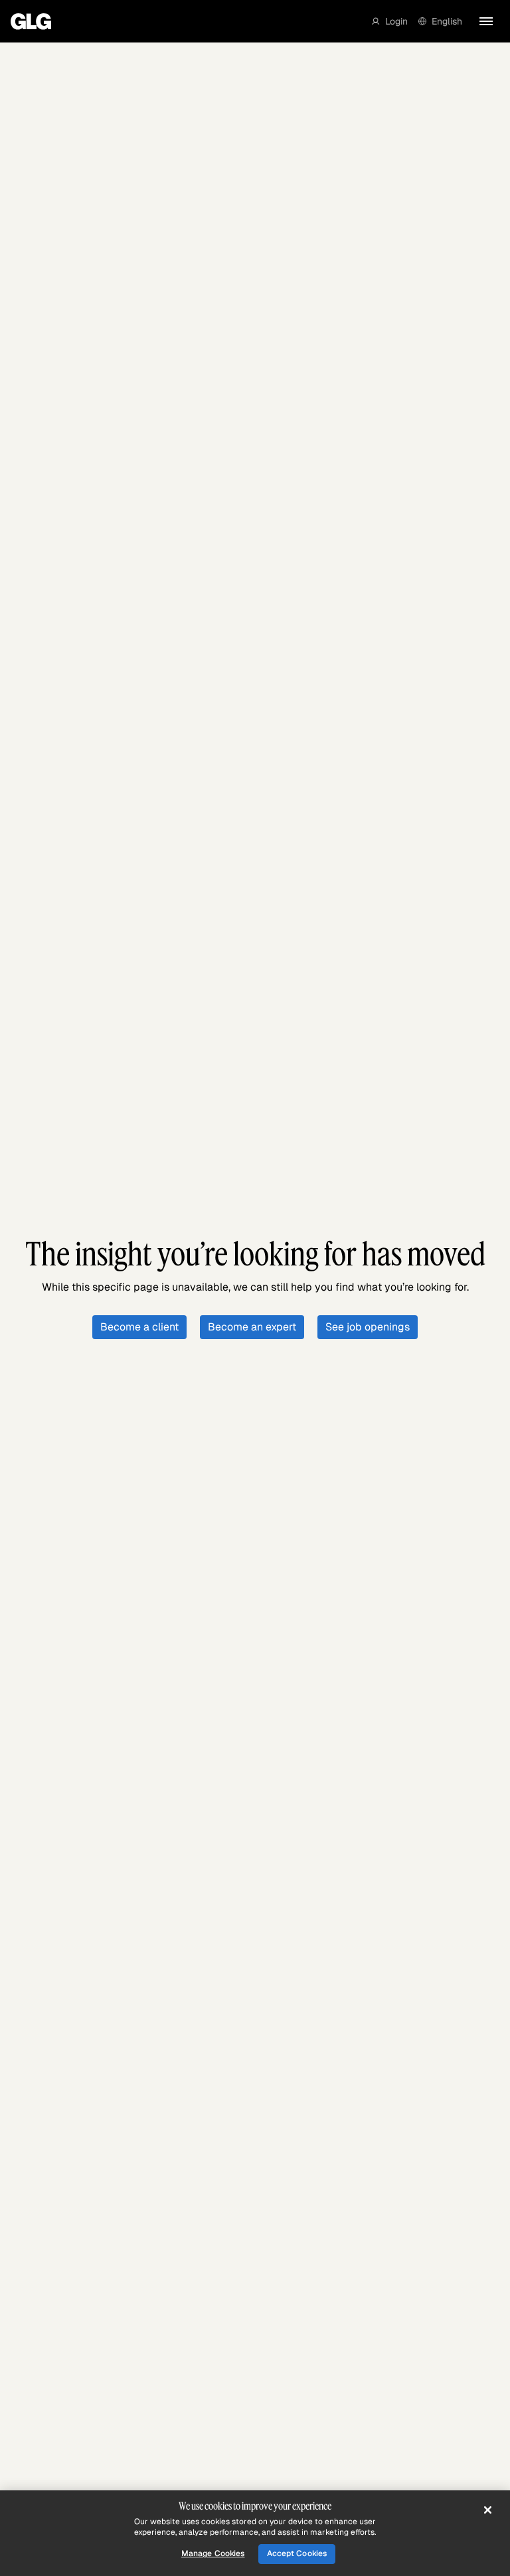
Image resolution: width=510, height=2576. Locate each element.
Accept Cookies (297, 2553)
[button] (390, 21)
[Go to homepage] (31, 21)
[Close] (487, 2510)
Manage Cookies (213, 2553)
